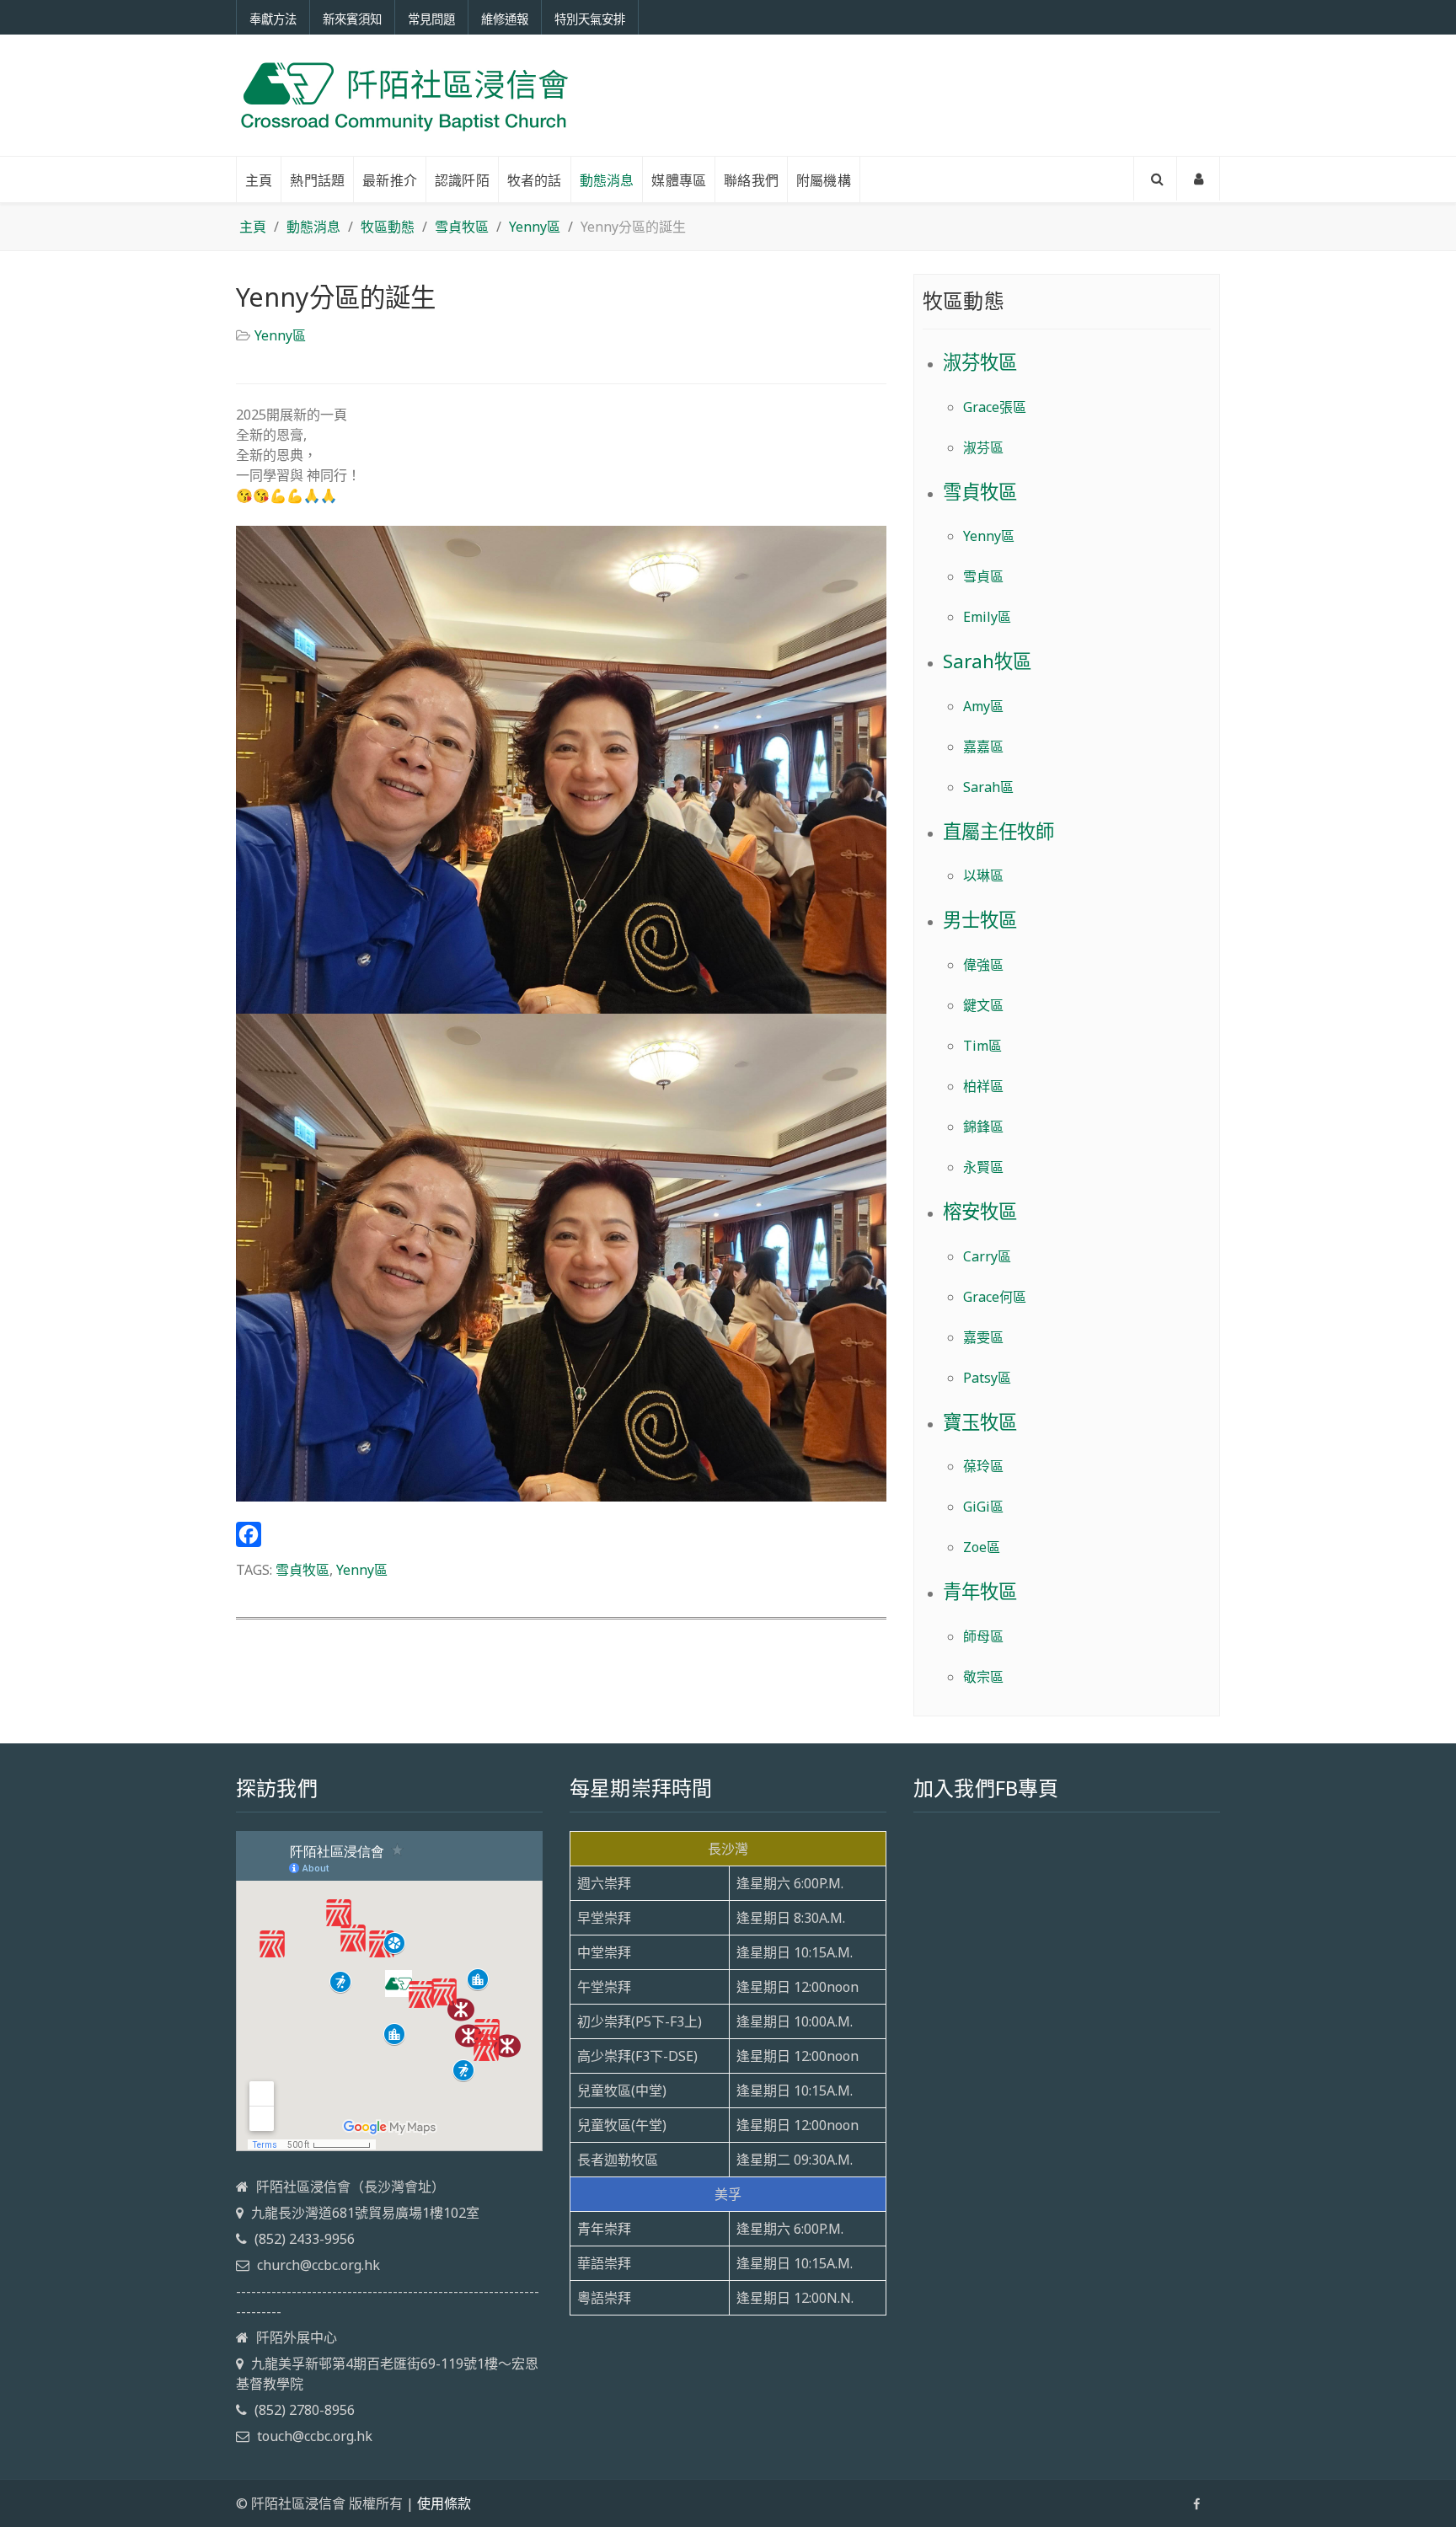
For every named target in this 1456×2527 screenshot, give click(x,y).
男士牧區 (980, 920)
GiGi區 (983, 1507)
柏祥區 (983, 1086)
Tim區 (982, 1046)
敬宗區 (983, 1677)
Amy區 (983, 706)
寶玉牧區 (980, 1422)
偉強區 (983, 965)
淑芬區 (983, 447)
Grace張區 (995, 407)
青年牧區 (980, 1591)
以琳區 (983, 875)
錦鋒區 (983, 1127)
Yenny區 (280, 335)
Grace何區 (995, 1297)
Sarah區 (988, 787)
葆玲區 (983, 1466)
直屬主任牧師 (998, 831)
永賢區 (983, 1167)
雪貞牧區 (302, 1570)
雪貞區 (983, 576)
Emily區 (987, 617)
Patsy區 (987, 1378)
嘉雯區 (983, 1337)
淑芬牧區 (980, 362)
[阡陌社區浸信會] (404, 95)
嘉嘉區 (983, 747)
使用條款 (444, 2503)
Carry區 (987, 1256)
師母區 (983, 1636)
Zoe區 (982, 1547)
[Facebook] (561, 1534)
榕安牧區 (980, 1211)
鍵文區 (983, 1005)
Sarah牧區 (987, 661)
